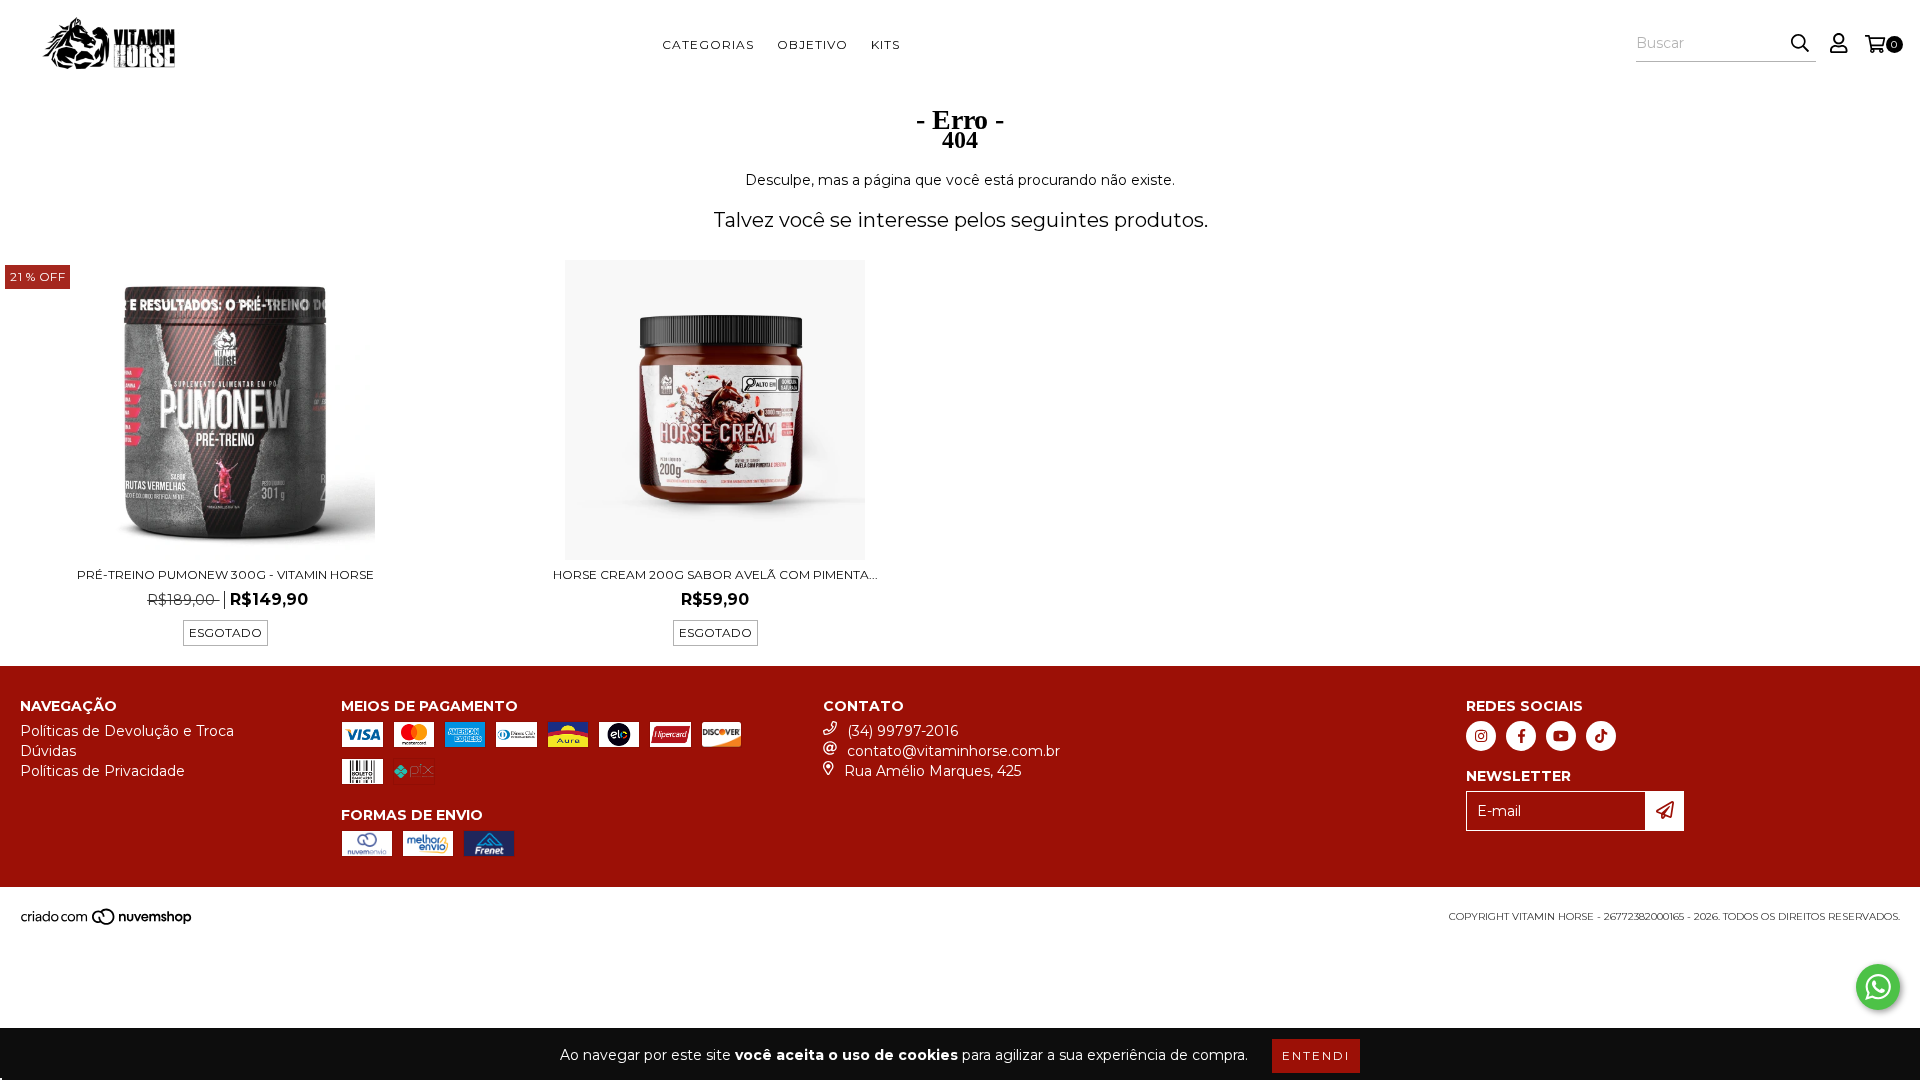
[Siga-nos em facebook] (1521, 736)
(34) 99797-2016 (902, 731)
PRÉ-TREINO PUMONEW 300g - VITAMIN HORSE (225, 574)
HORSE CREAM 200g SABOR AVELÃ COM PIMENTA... (715, 574)
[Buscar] (1800, 44)
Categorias (708, 44)
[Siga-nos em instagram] (1481, 736)
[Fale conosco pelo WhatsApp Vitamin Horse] (1878, 987)
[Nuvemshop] (107, 922)
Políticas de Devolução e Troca (127, 731)
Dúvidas (48, 751)
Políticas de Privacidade (102, 771)
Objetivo (812, 44)
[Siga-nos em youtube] (1561, 736)
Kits (885, 44)
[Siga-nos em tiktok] (1601, 736)
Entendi (1316, 1055)
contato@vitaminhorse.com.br (953, 751)
